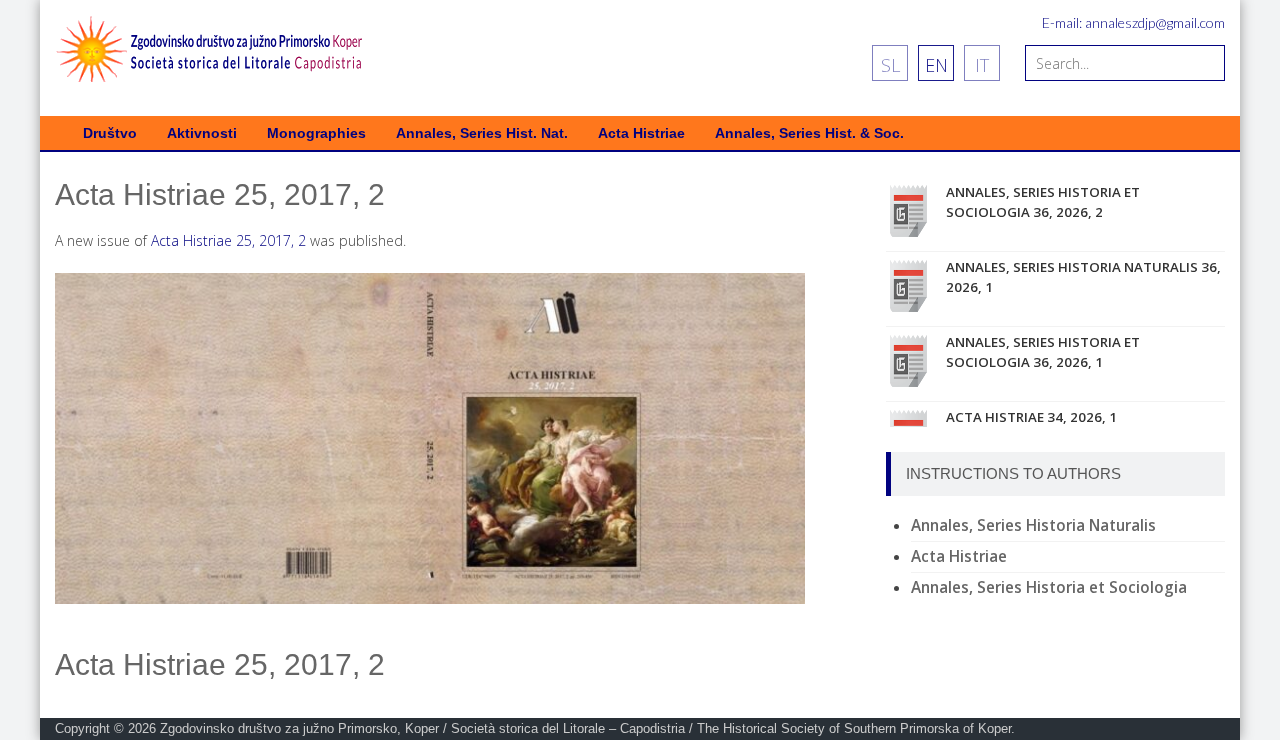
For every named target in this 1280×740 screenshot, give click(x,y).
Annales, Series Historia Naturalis (1033, 525)
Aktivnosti (202, 133)
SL (890, 65)
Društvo (110, 133)
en (936, 65)
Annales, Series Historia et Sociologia (1049, 587)
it (982, 65)
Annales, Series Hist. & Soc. (809, 133)
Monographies (316, 133)
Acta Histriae (641, 133)
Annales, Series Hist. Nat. (482, 133)
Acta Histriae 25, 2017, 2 (228, 240)
